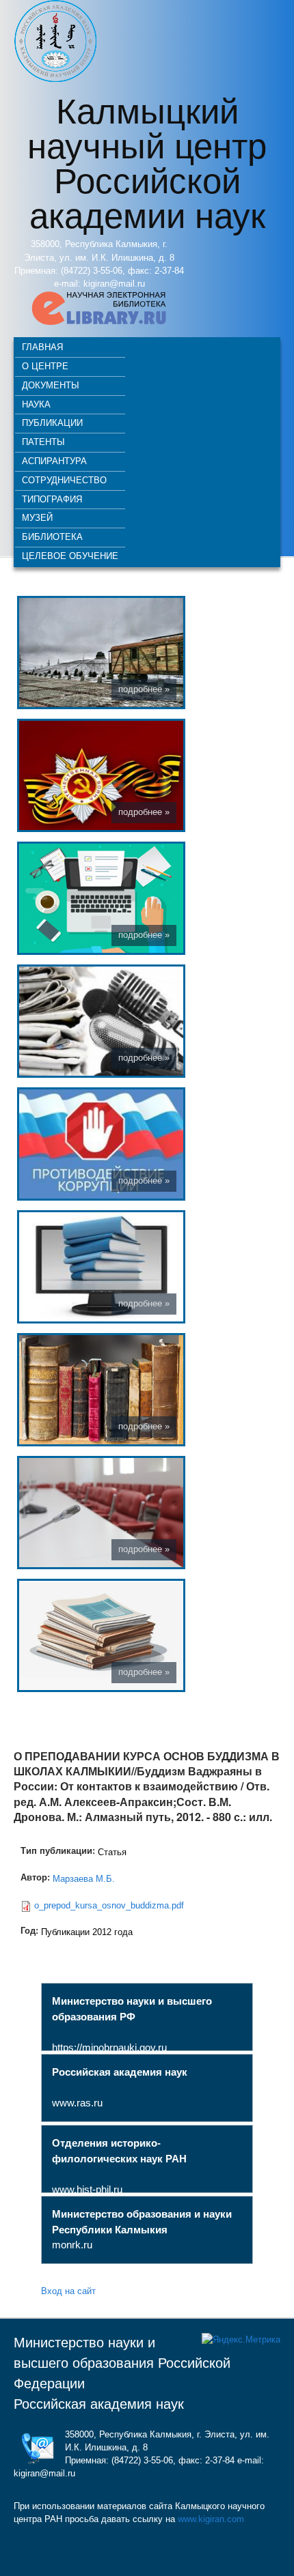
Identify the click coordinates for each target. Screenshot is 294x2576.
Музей (37, 517)
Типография (52, 499)
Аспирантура (54, 460)
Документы (51, 385)
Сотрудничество (64, 480)
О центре (45, 366)
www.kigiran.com (211, 2519)
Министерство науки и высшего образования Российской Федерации (122, 2363)
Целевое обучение (70, 555)
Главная (42, 346)
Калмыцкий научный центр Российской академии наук (147, 161)
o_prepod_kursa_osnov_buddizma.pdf (109, 1905)
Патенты (43, 441)
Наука (36, 404)
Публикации (52, 422)
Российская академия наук (99, 2404)
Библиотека (52, 536)
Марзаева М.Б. (84, 1879)
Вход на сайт (68, 2290)
